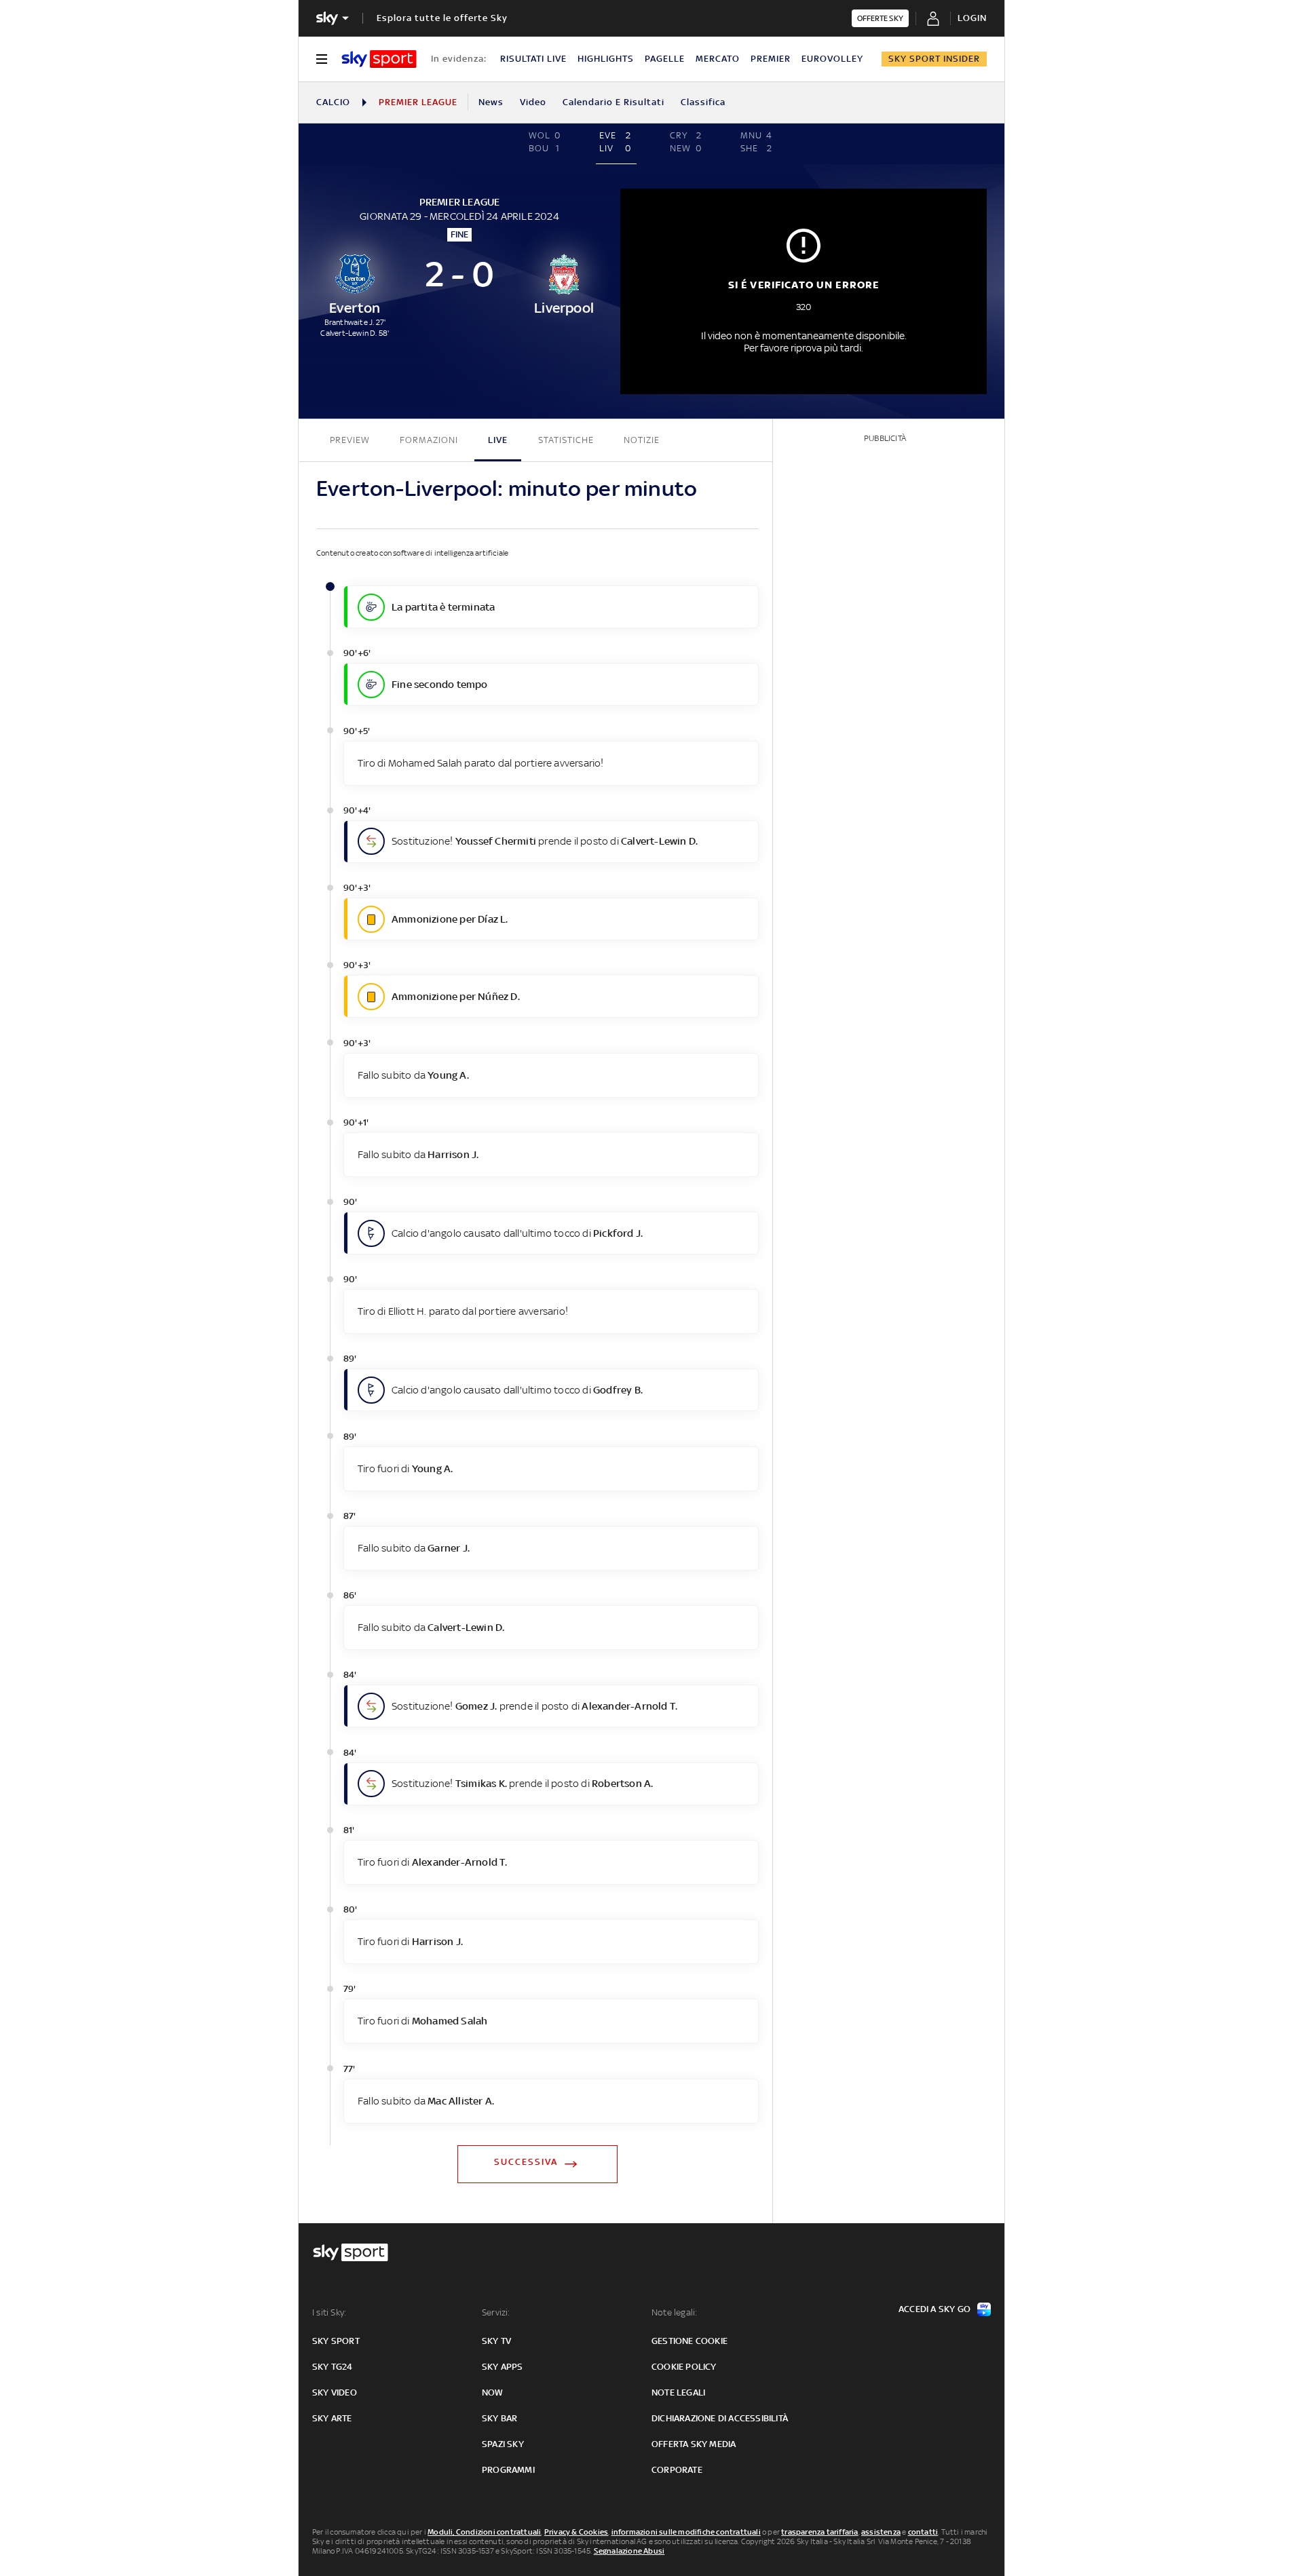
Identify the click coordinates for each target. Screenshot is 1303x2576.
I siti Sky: (329, 2312)
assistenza (881, 2532)
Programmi (508, 2470)
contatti (923, 2532)
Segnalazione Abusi (629, 2551)
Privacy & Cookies (576, 2532)
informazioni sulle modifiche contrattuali (686, 2532)
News (491, 102)
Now (493, 2392)
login (972, 18)
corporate (677, 2470)
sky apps (503, 2367)
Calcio (333, 102)
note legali (678, 2392)
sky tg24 (333, 2367)
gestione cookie (690, 2341)
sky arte (332, 2418)
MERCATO (718, 59)
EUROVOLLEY (832, 59)
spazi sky (503, 2444)
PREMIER (771, 59)
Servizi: (496, 2312)
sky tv (496, 2341)
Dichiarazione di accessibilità (720, 2418)
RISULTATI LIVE (533, 59)
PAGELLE (665, 59)
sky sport (336, 2341)
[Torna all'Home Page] (379, 59)
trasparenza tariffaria (819, 2532)
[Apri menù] (322, 59)
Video (533, 102)
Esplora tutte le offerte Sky (442, 18)
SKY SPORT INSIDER (934, 59)
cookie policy (684, 2367)
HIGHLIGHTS (606, 59)
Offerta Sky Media (694, 2444)
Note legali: (674, 2312)
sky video (335, 2392)
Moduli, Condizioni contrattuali (484, 2532)
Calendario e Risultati (613, 102)
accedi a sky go (934, 2309)
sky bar (499, 2418)
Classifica (703, 102)
